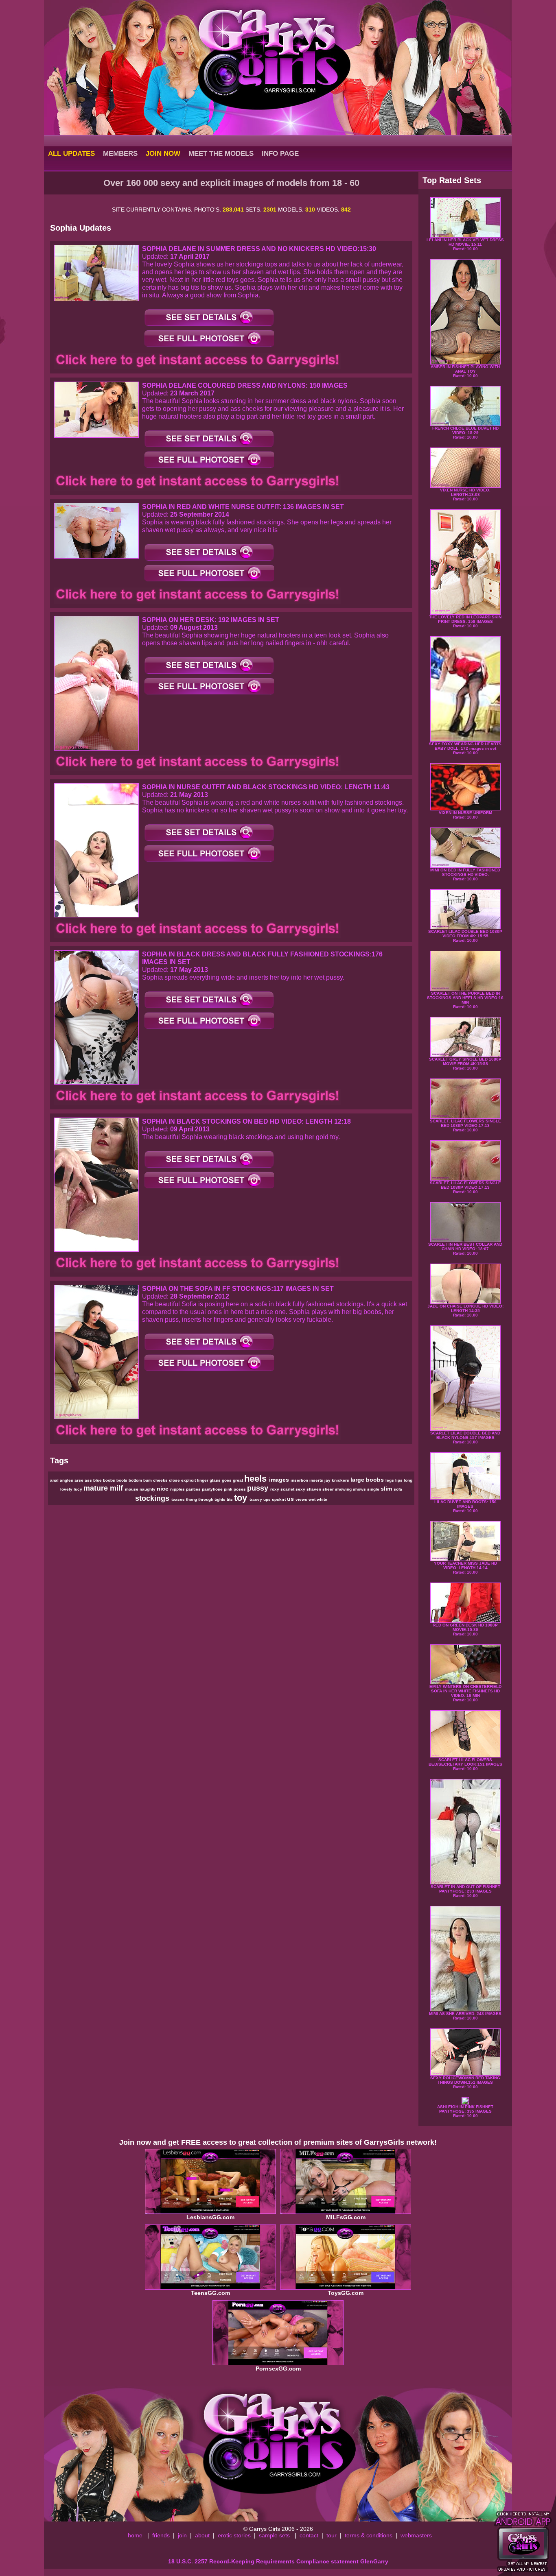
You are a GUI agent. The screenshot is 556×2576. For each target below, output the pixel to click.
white (322, 1499)
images (280, 1480)
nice (163, 1489)
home (135, 2535)
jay (328, 1480)
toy (242, 1498)
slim (387, 1489)
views (302, 1499)
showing (344, 1489)
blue (98, 1480)
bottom (136, 1480)
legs (390, 1480)
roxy (275, 1489)
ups (268, 1499)
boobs (110, 1480)
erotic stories (234, 2535)
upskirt (279, 1499)
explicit (189, 1480)
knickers (341, 1480)
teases (179, 1499)
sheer (329, 1489)
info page (280, 153)
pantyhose (213, 1489)
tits (230, 1499)
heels (257, 1479)
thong (192, 1499)
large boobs (368, 1480)
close (175, 1480)
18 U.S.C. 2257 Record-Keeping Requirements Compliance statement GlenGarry (278, 2561)
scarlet (288, 1489)
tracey (256, 1499)
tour (332, 2535)
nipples (178, 1489)
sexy (301, 1489)
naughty (148, 1489)
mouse (132, 1489)
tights (221, 1499)
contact (309, 2535)
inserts (317, 1480)
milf (117, 1488)
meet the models (221, 153)
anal (55, 1480)
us (291, 1499)
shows (360, 1489)
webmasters (416, 2535)
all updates (71, 153)
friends (161, 2535)
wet (313, 1499)
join (182, 2535)
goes (227, 1480)
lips (399, 1480)
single (374, 1489)
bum (148, 1480)
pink (229, 1489)
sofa (398, 1489)
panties (194, 1489)
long (408, 1480)
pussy (259, 1488)
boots (123, 1480)
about (202, 2535)
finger (203, 1480)
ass (89, 1480)
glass (216, 1480)
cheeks (161, 1480)
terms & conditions (369, 2535)
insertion (300, 1480)
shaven (314, 1489)
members (120, 153)
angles (67, 1480)
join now (163, 153)
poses (240, 1489)
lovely (67, 1489)
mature (97, 1488)
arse (80, 1480)
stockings (153, 1498)
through (206, 1499)
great (239, 1480)
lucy (79, 1489)
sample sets (274, 2535)
